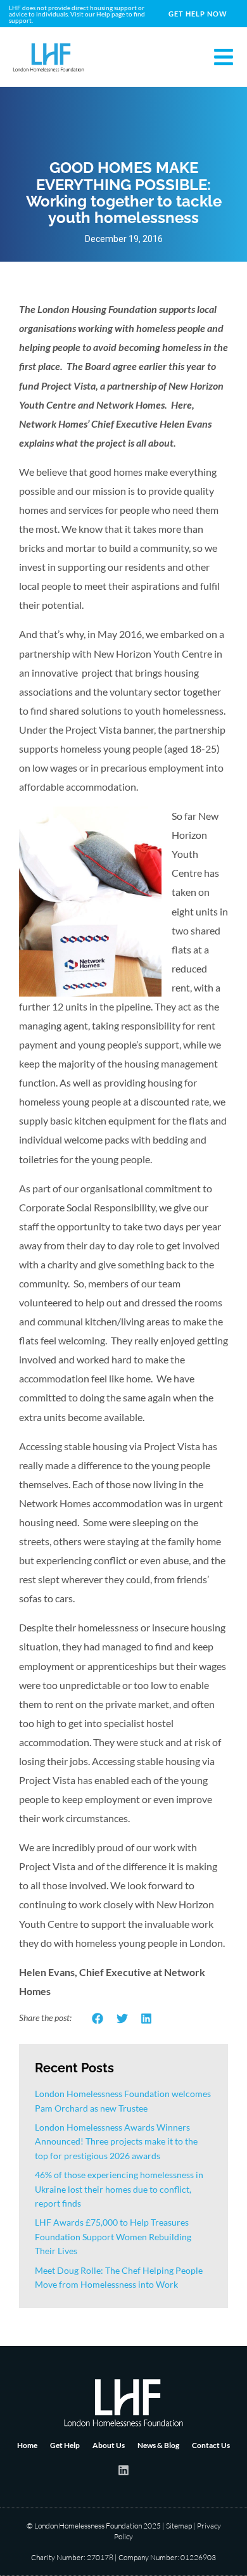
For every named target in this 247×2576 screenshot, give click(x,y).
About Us (109, 2445)
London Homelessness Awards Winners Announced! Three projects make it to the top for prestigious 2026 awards (116, 2141)
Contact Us (211, 2445)
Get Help (65, 2445)
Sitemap (179, 2526)
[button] (98, 2019)
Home (27, 2445)
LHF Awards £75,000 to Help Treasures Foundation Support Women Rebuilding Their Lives (113, 2236)
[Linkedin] (123, 2470)
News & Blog (158, 2445)
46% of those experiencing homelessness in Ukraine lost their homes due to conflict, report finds (119, 2189)
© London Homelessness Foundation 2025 (94, 2526)
